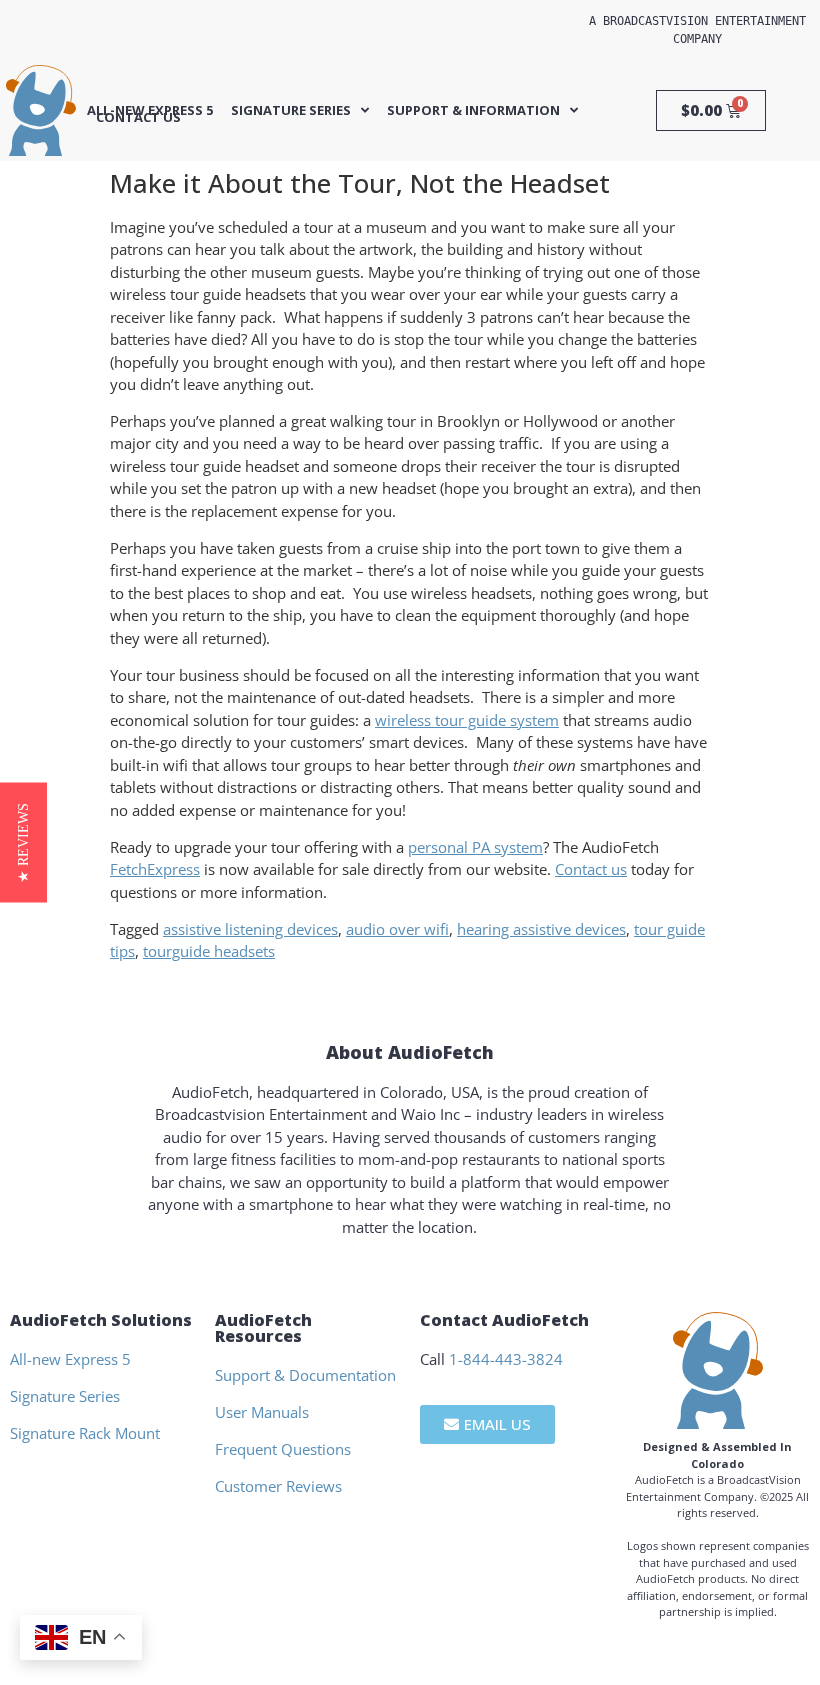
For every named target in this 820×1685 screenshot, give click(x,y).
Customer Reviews (278, 1486)
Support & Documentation (305, 1375)
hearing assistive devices (541, 929)
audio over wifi (397, 929)
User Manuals (262, 1412)
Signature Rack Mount (85, 1433)
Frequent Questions (283, 1449)
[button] (23, 843)
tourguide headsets (209, 951)
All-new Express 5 (150, 110)
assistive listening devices (250, 929)
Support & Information (473, 110)
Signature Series (291, 110)
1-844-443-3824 (506, 1359)
